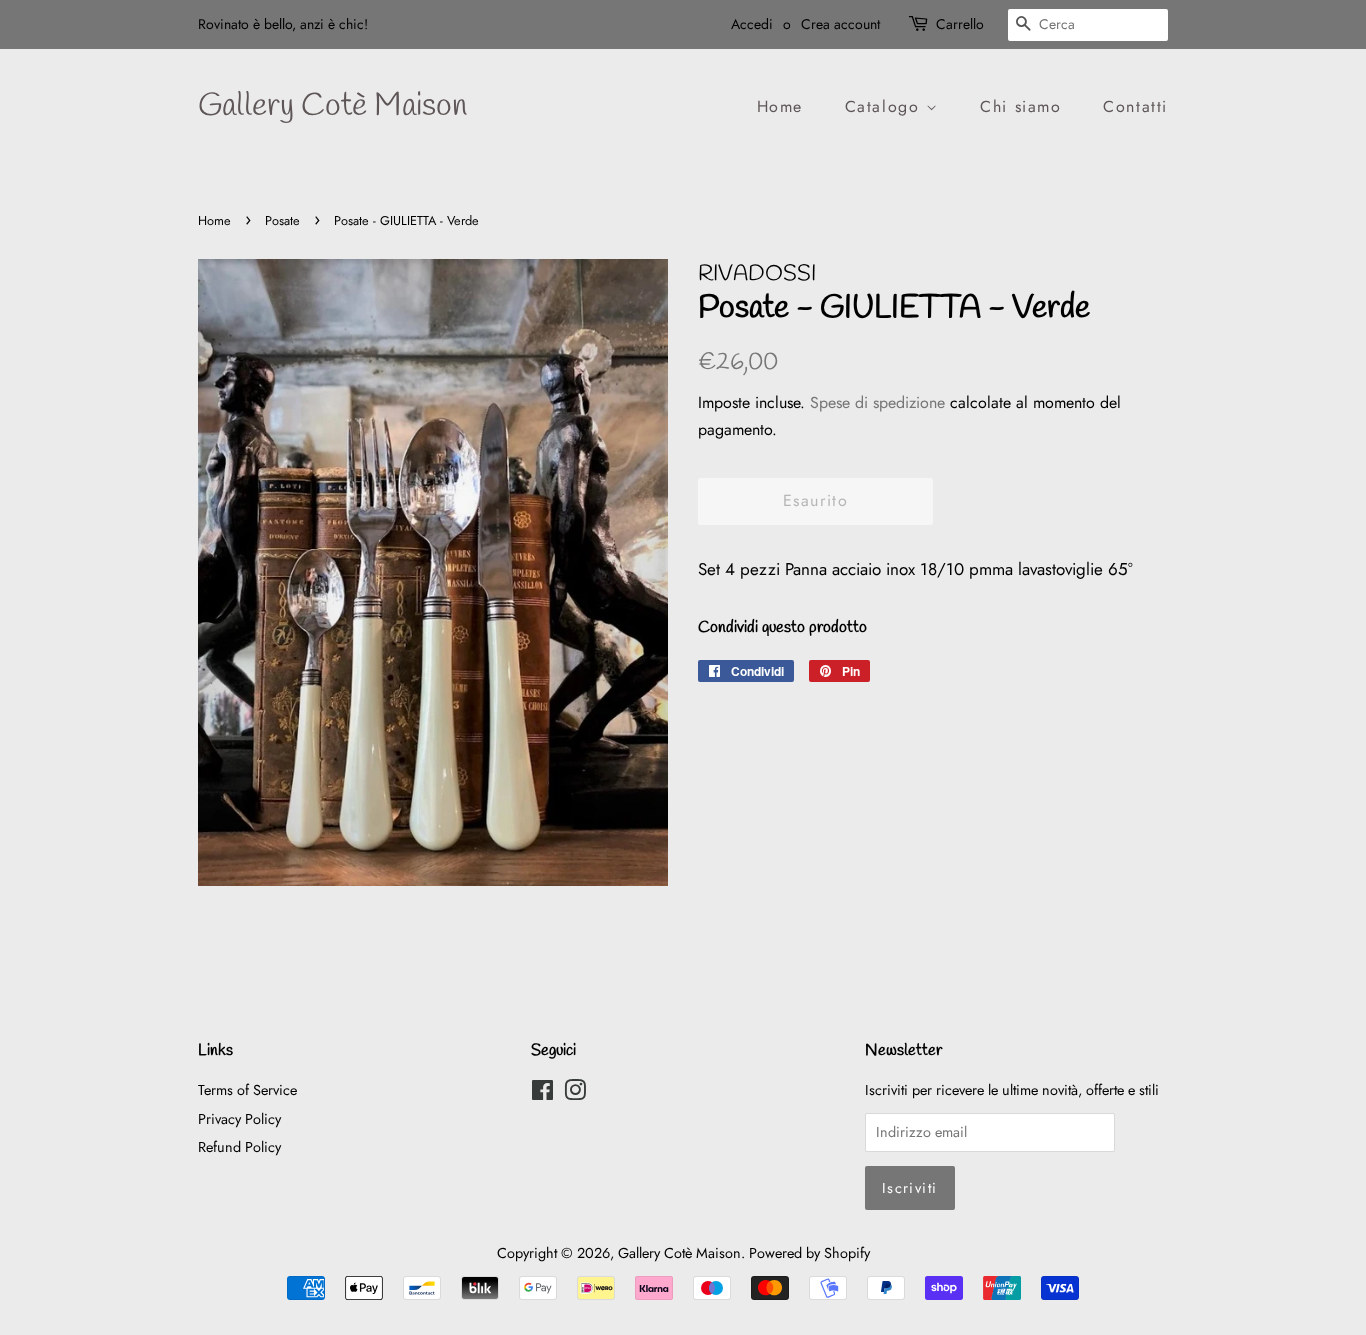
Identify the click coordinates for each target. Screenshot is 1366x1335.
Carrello (960, 24)
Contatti (1135, 106)
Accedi (752, 24)
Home (780, 106)
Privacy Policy (239, 1119)
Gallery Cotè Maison (332, 107)
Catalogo (885, 106)
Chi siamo (1020, 106)
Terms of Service (247, 1090)
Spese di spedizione (877, 402)
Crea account (840, 24)
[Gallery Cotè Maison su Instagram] (575, 1094)
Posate (282, 220)
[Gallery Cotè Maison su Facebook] (542, 1094)
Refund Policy (239, 1147)
